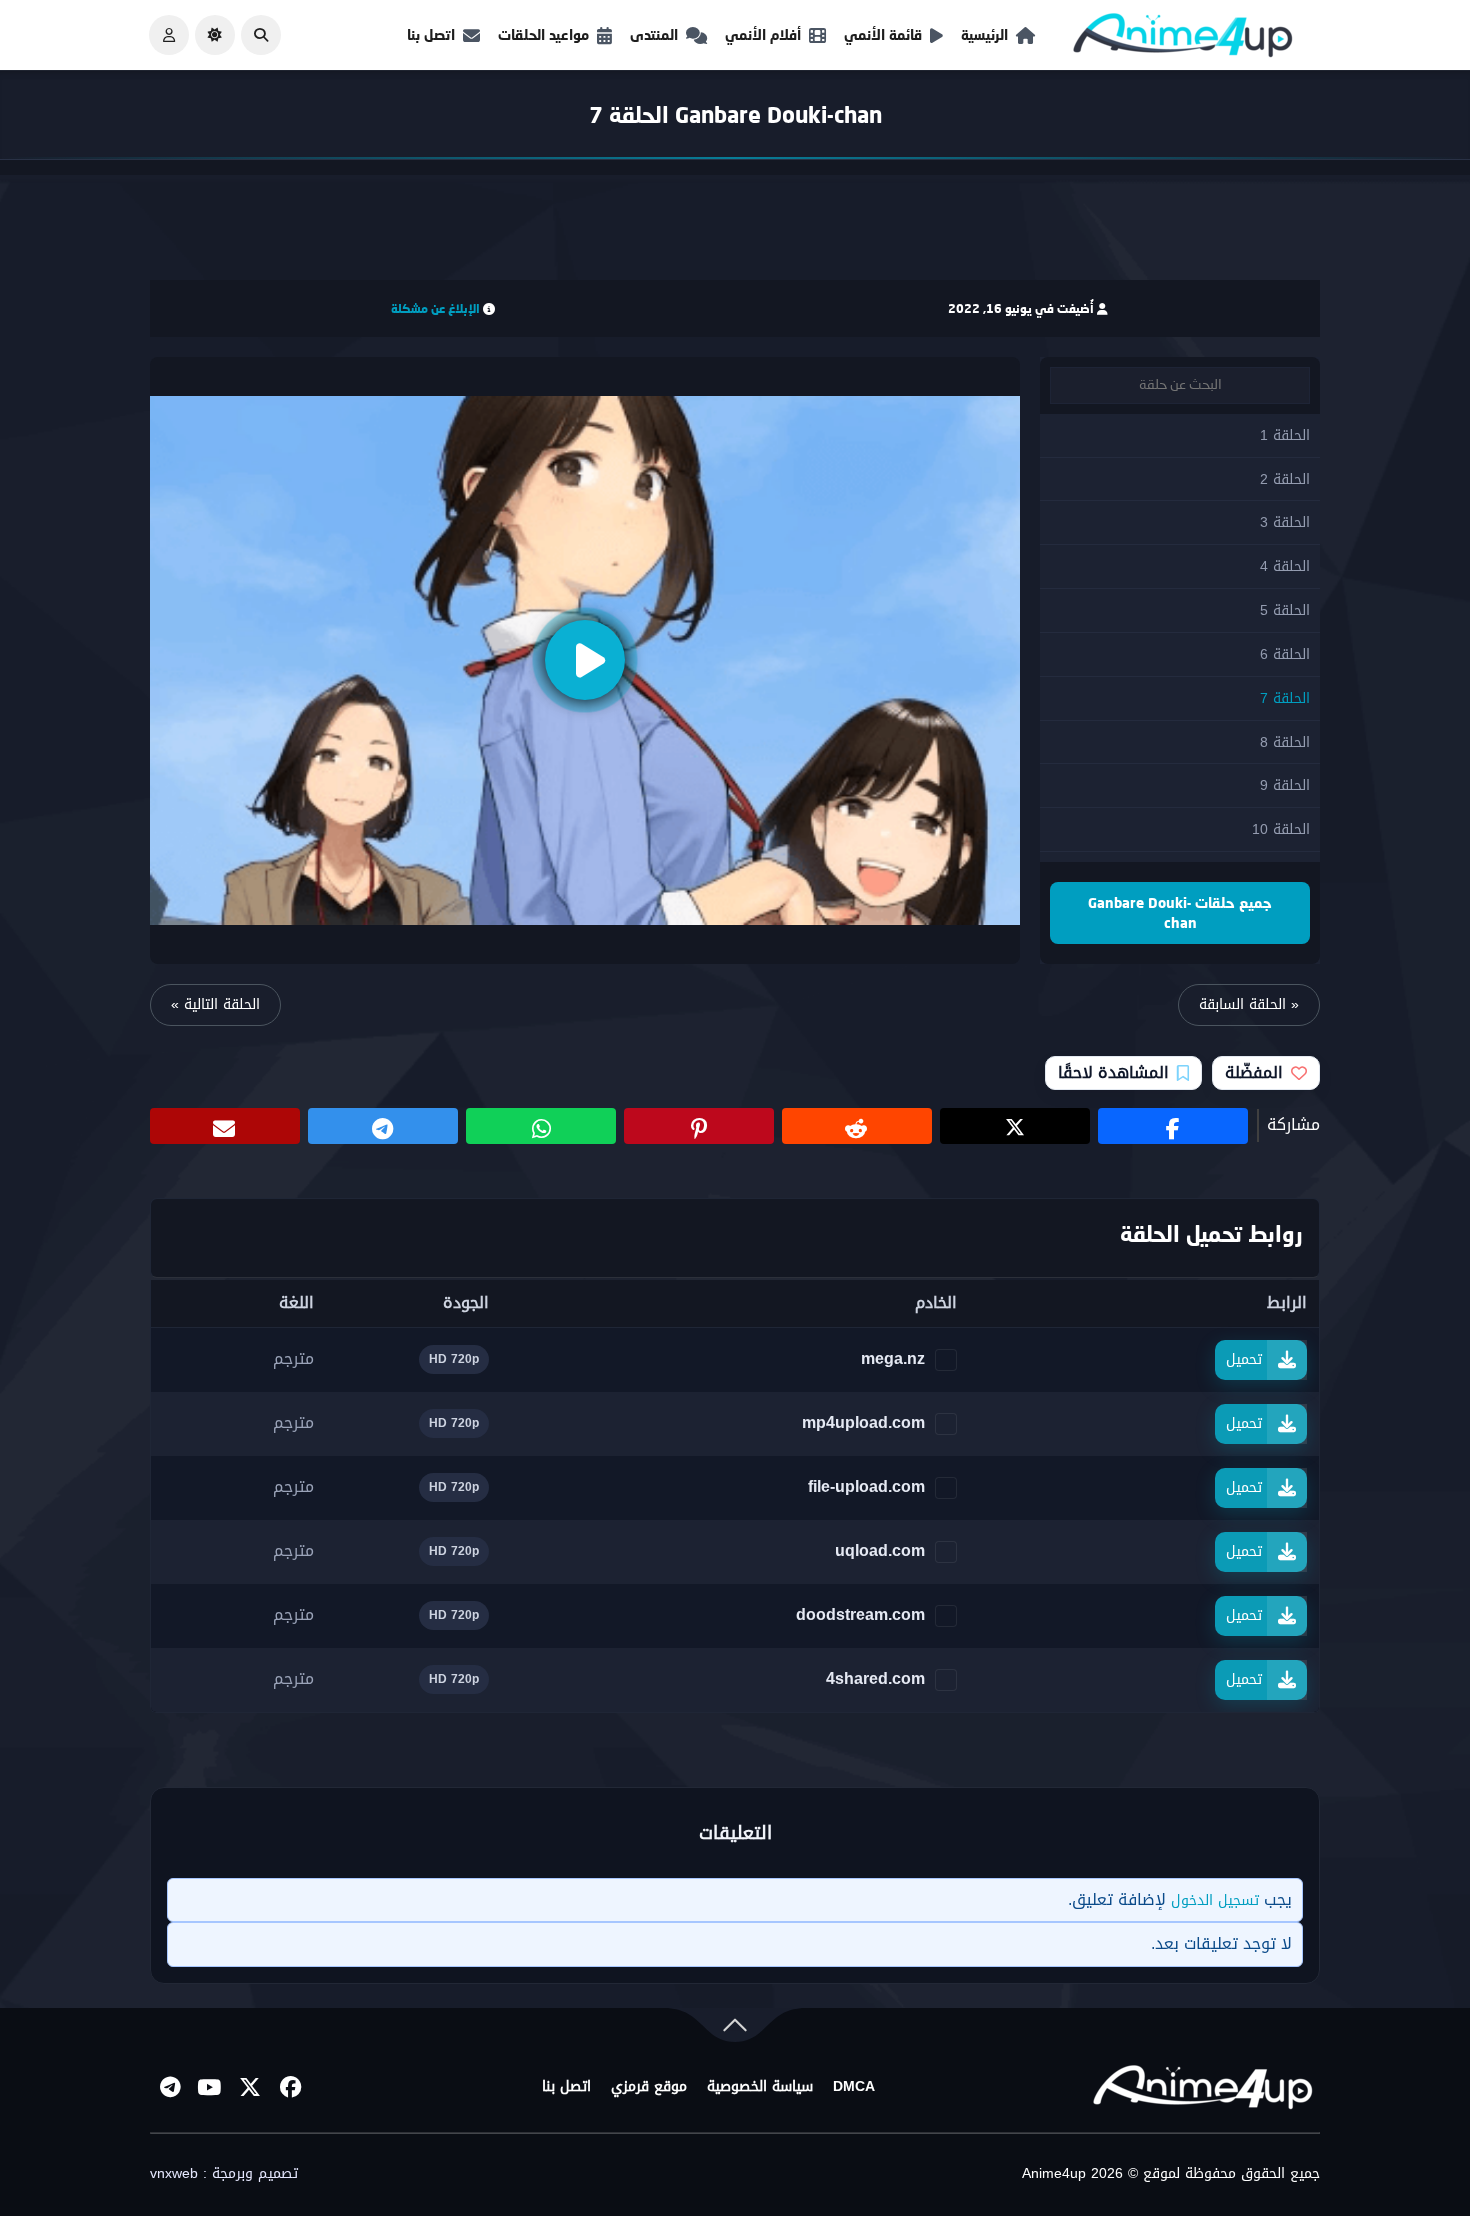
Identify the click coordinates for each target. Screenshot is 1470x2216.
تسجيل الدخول (1215, 1900)
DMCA (854, 2087)
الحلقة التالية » (215, 1004)
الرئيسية (984, 34)
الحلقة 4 (1285, 566)
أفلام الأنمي (763, 34)
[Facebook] (290, 2087)
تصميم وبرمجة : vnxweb (224, 2174)
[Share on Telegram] (383, 1126)
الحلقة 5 (1285, 610)
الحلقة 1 (1285, 435)
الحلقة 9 (1285, 785)
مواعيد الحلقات (543, 34)
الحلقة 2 (1285, 479)
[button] (261, 35)
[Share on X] (1015, 1126)
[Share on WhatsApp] (541, 1126)
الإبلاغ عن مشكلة (435, 308)
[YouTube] (210, 2087)
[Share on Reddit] (857, 1126)
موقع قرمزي (649, 2087)
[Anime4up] (1183, 39)
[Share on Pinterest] (699, 1126)
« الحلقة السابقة (1249, 1004)
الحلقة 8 (1285, 742)
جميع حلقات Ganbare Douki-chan (1180, 912)
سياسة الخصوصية (760, 2087)
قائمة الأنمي (883, 34)
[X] (250, 2087)
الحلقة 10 (1281, 829)
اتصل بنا (431, 34)
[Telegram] (170, 2087)
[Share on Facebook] (1173, 1126)
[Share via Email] (225, 1126)
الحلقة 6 (1285, 654)
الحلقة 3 (1285, 522)
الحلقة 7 (1285, 698)
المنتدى (654, 34)
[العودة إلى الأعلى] (735, 2029)
